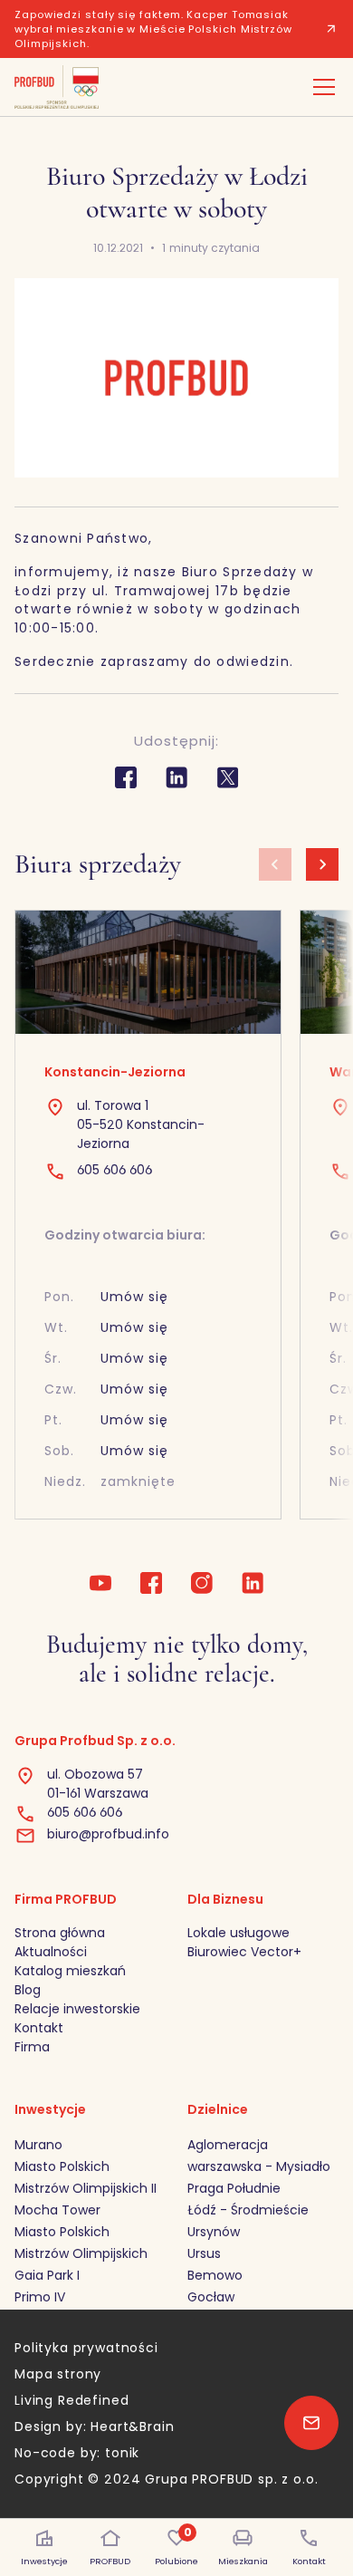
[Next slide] (322, 864)
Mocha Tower (57, 2210)
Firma (32, 2047)
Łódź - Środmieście (248, 2210)
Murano (38, 2145)
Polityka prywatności (86, 2348)
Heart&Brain (132, 2426)
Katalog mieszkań (70, 1971)
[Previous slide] (275, 864)
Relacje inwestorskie (77, 2009)
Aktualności (51, 1952)
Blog (28, 1990)
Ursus (204, 2253)
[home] (57, 87)
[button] (320, 87)
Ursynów (214, 2232)
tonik (122, 2453)
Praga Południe (234, 2188)
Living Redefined (72, 2400)
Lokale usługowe (239, 1933)
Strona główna (60, 1933)
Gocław (211, 2297)
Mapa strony (58, 2374)
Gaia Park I (47, 2275)
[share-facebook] (126, 777)
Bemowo (215, 2275)
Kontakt (39, 2028)
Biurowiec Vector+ (244, 1952)
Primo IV (40, 2297)
